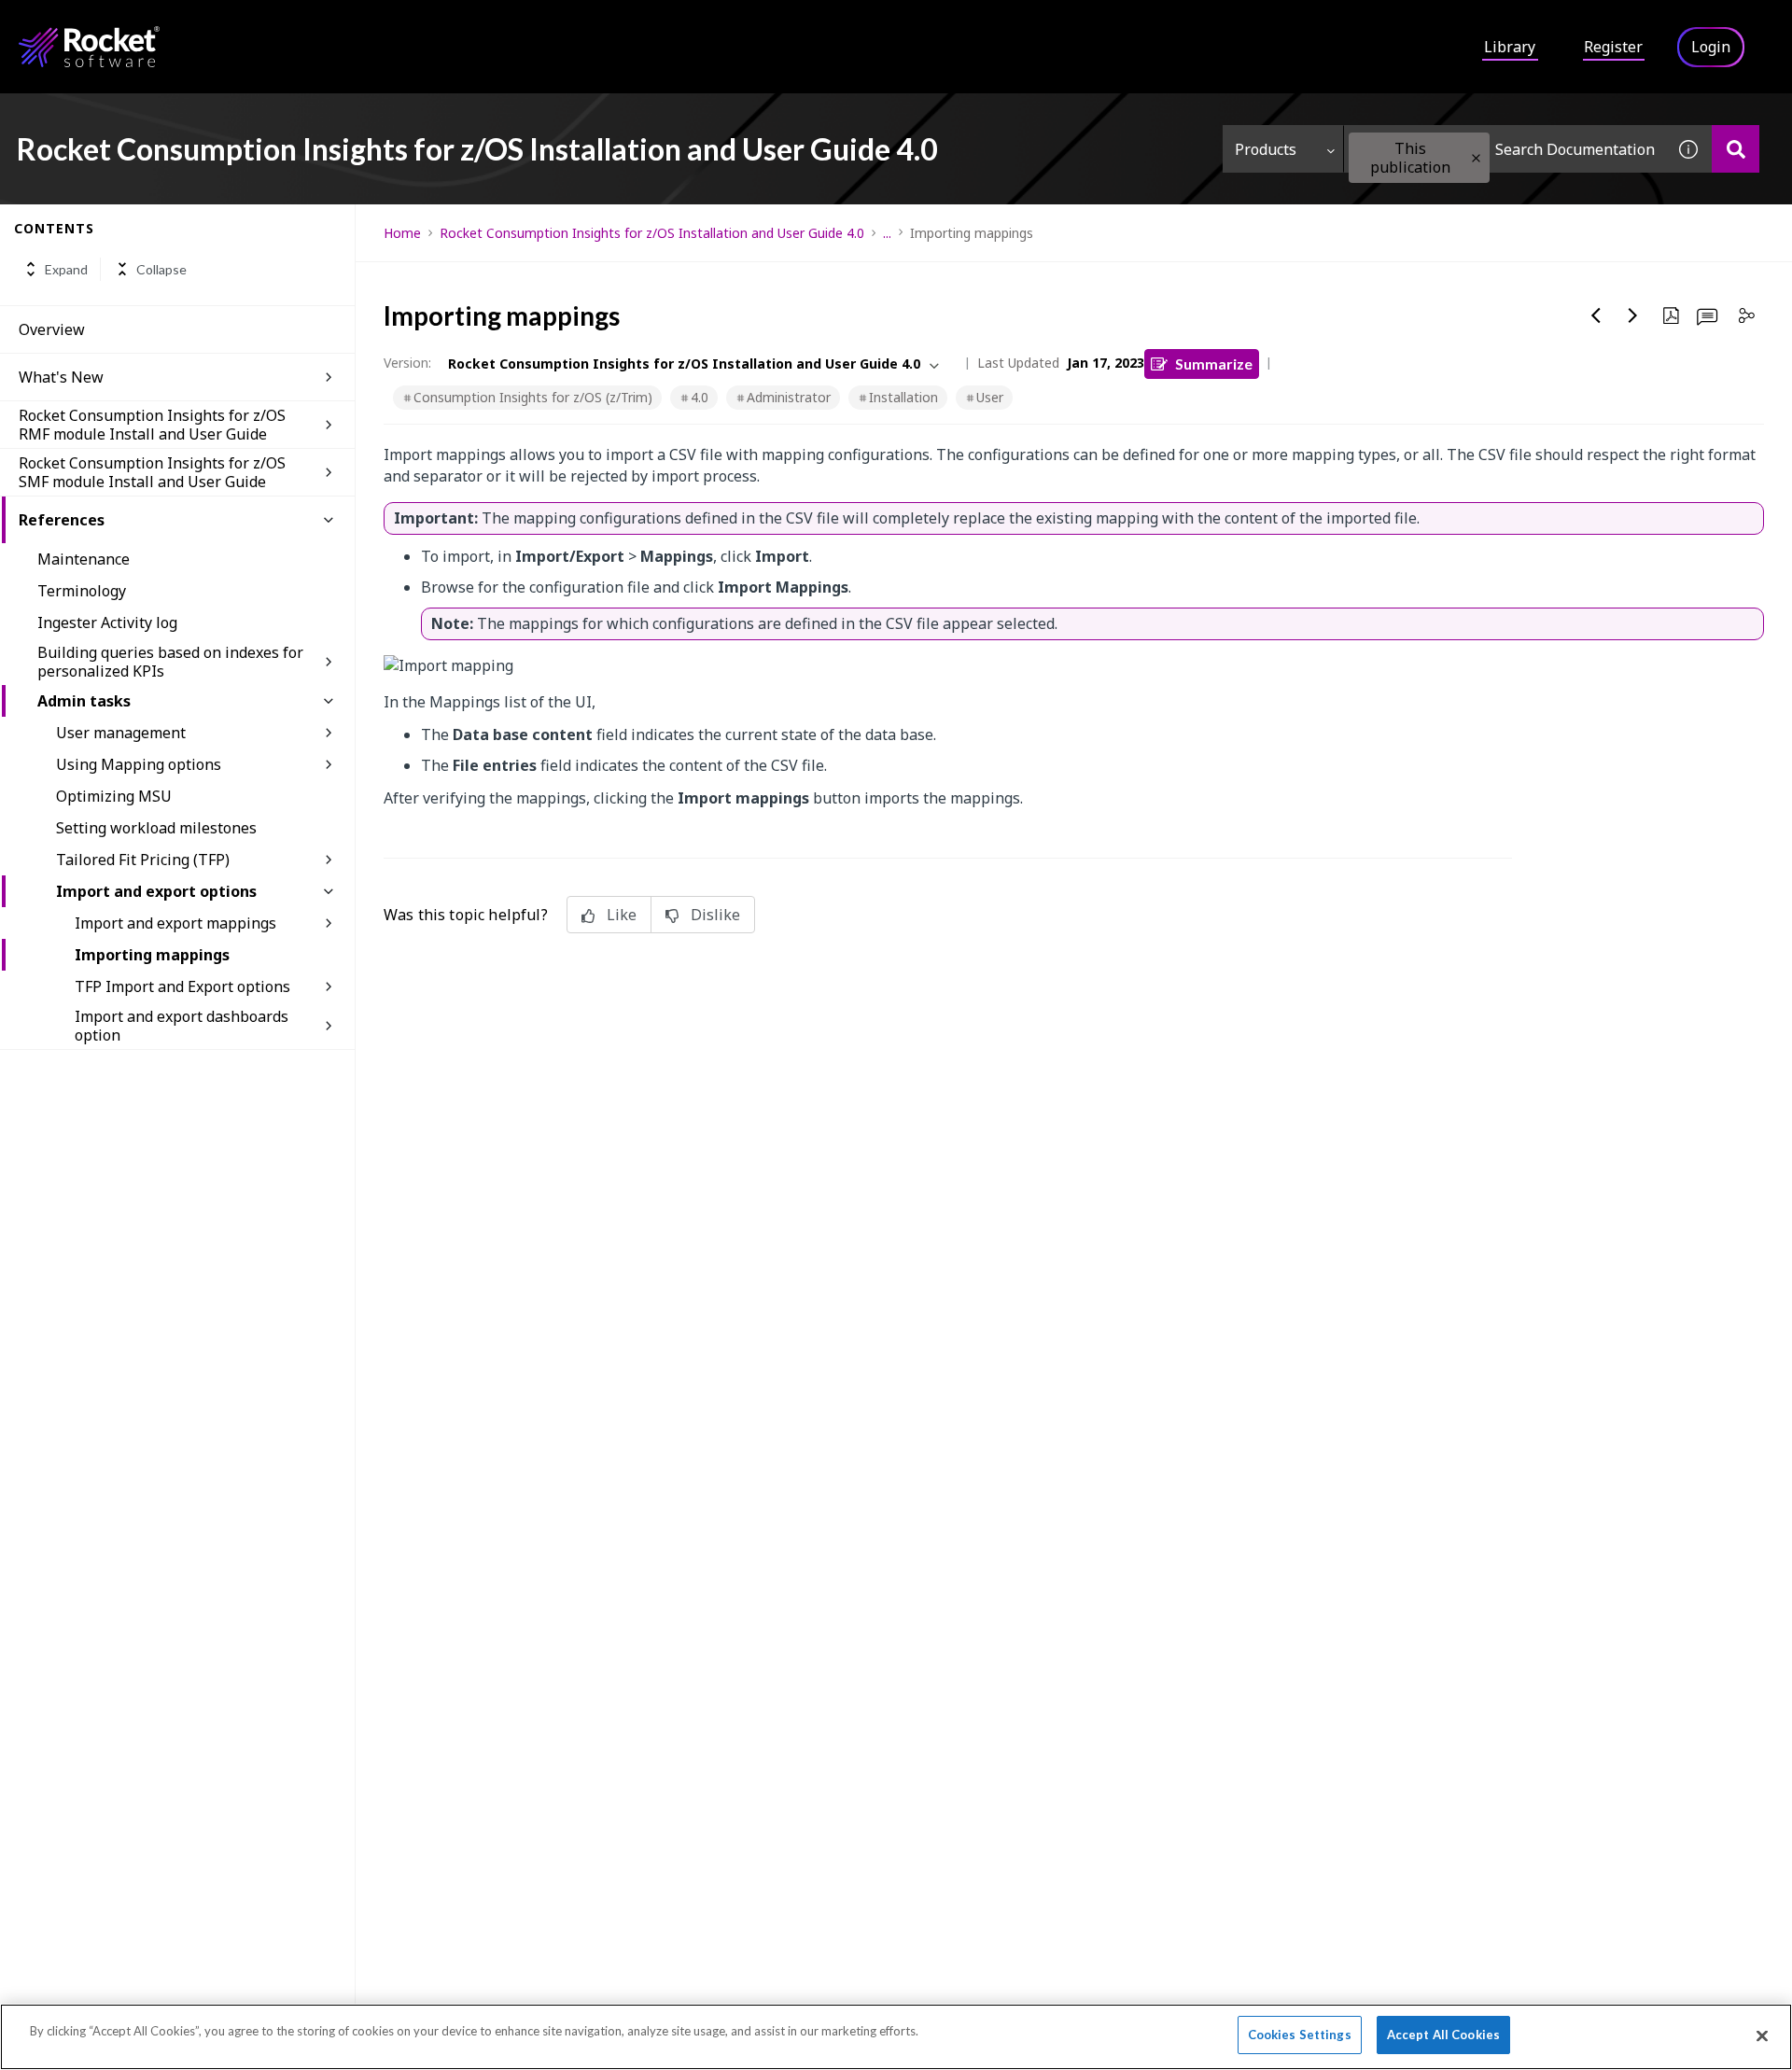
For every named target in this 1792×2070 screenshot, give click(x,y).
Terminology (82, 591)
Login (1711, 47)
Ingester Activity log (107, 622)
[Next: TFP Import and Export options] (1633, 315)
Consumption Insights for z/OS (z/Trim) (533, 397)
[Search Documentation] (1736, 149)
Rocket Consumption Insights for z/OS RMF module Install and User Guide (152, 425)
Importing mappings (152, 955)
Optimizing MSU (114, 796)
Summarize (1214, 364)
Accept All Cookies (1443, 2035)
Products (1266, 149)
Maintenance (84, 559)
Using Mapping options (139, 764)
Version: (407, 363)
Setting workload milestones (156, 828)
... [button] (887, 233)
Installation (903, 397)
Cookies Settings (1300, 2035)
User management (121, 733)
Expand (66, 269)
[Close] (1762, 2035)
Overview (52, 329)
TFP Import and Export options (182, 986)
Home (402, 233)
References (62, 520)
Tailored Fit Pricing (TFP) (143, 860)
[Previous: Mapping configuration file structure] (1596, 315)
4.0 (700, 397)
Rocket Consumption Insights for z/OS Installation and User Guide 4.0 (652, 233)
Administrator (789, 397)
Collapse (161, 269)
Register (1613, 47)
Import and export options (156, 891)
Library (1510, 47)
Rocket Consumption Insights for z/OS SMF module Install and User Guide (152, 472)
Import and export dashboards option (182, 1026)
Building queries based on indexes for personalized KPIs (170, 662)
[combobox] (1505, 149)
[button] (1476, 158)
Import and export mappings (175, 923)
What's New (61, 377)
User (990, 397)
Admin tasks (84, 701)
